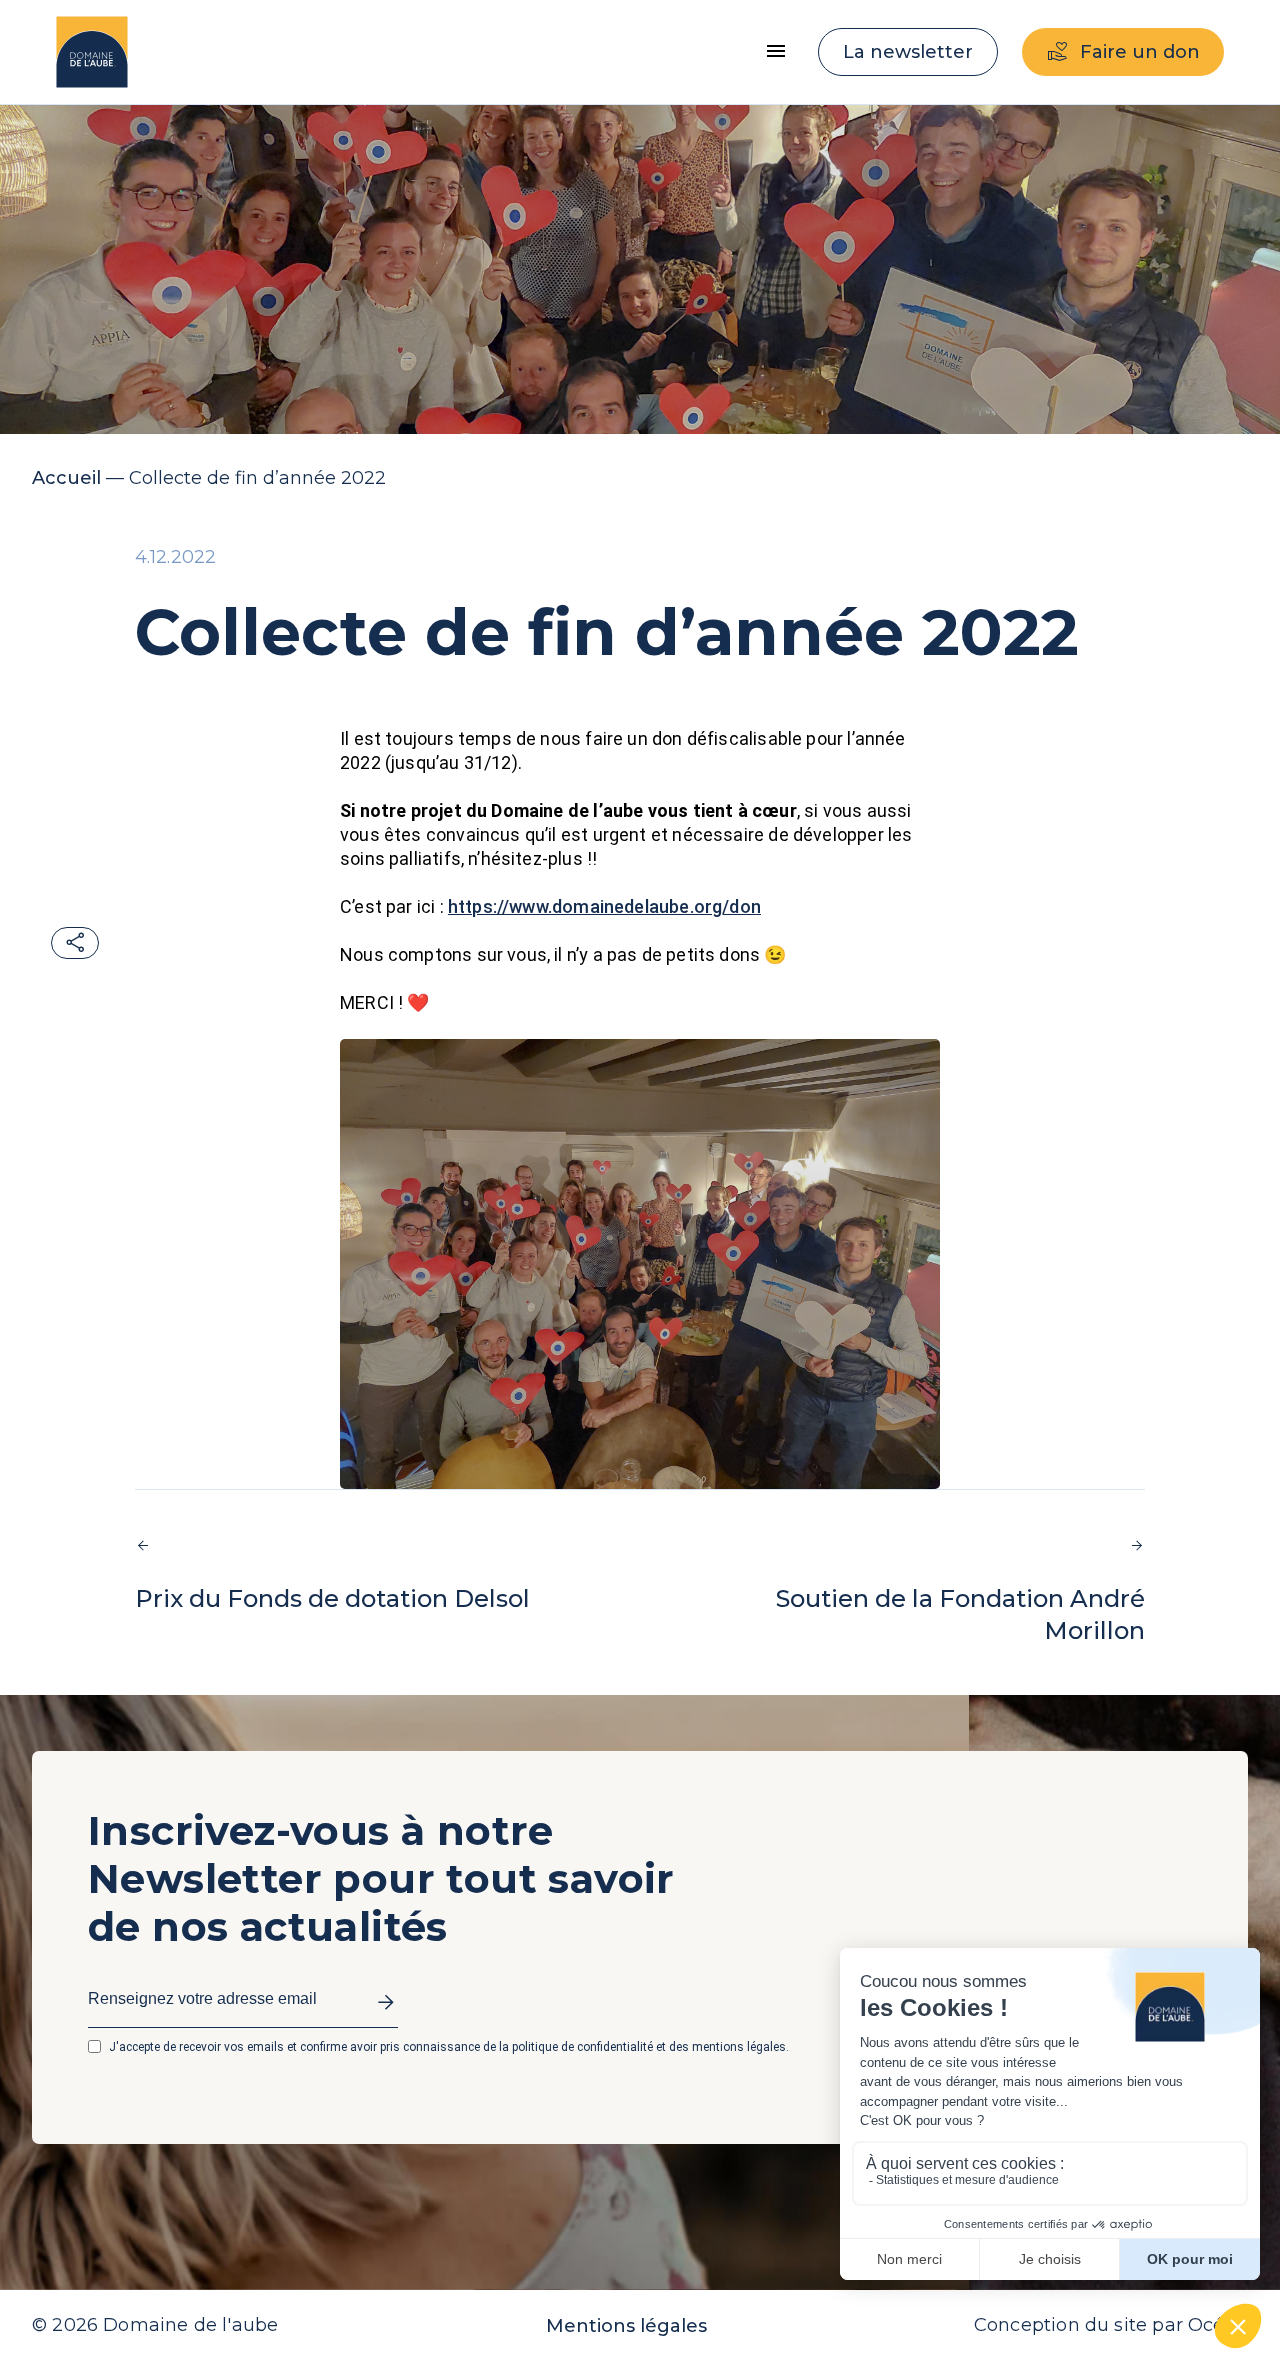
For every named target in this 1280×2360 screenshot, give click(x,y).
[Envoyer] (381, 2005)
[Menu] (776, 52)
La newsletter (908, 52)
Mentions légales (626, 2326)
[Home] (92, 52)
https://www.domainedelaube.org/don (604, 906)
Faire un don (1140, 52)
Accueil (66, 478)
